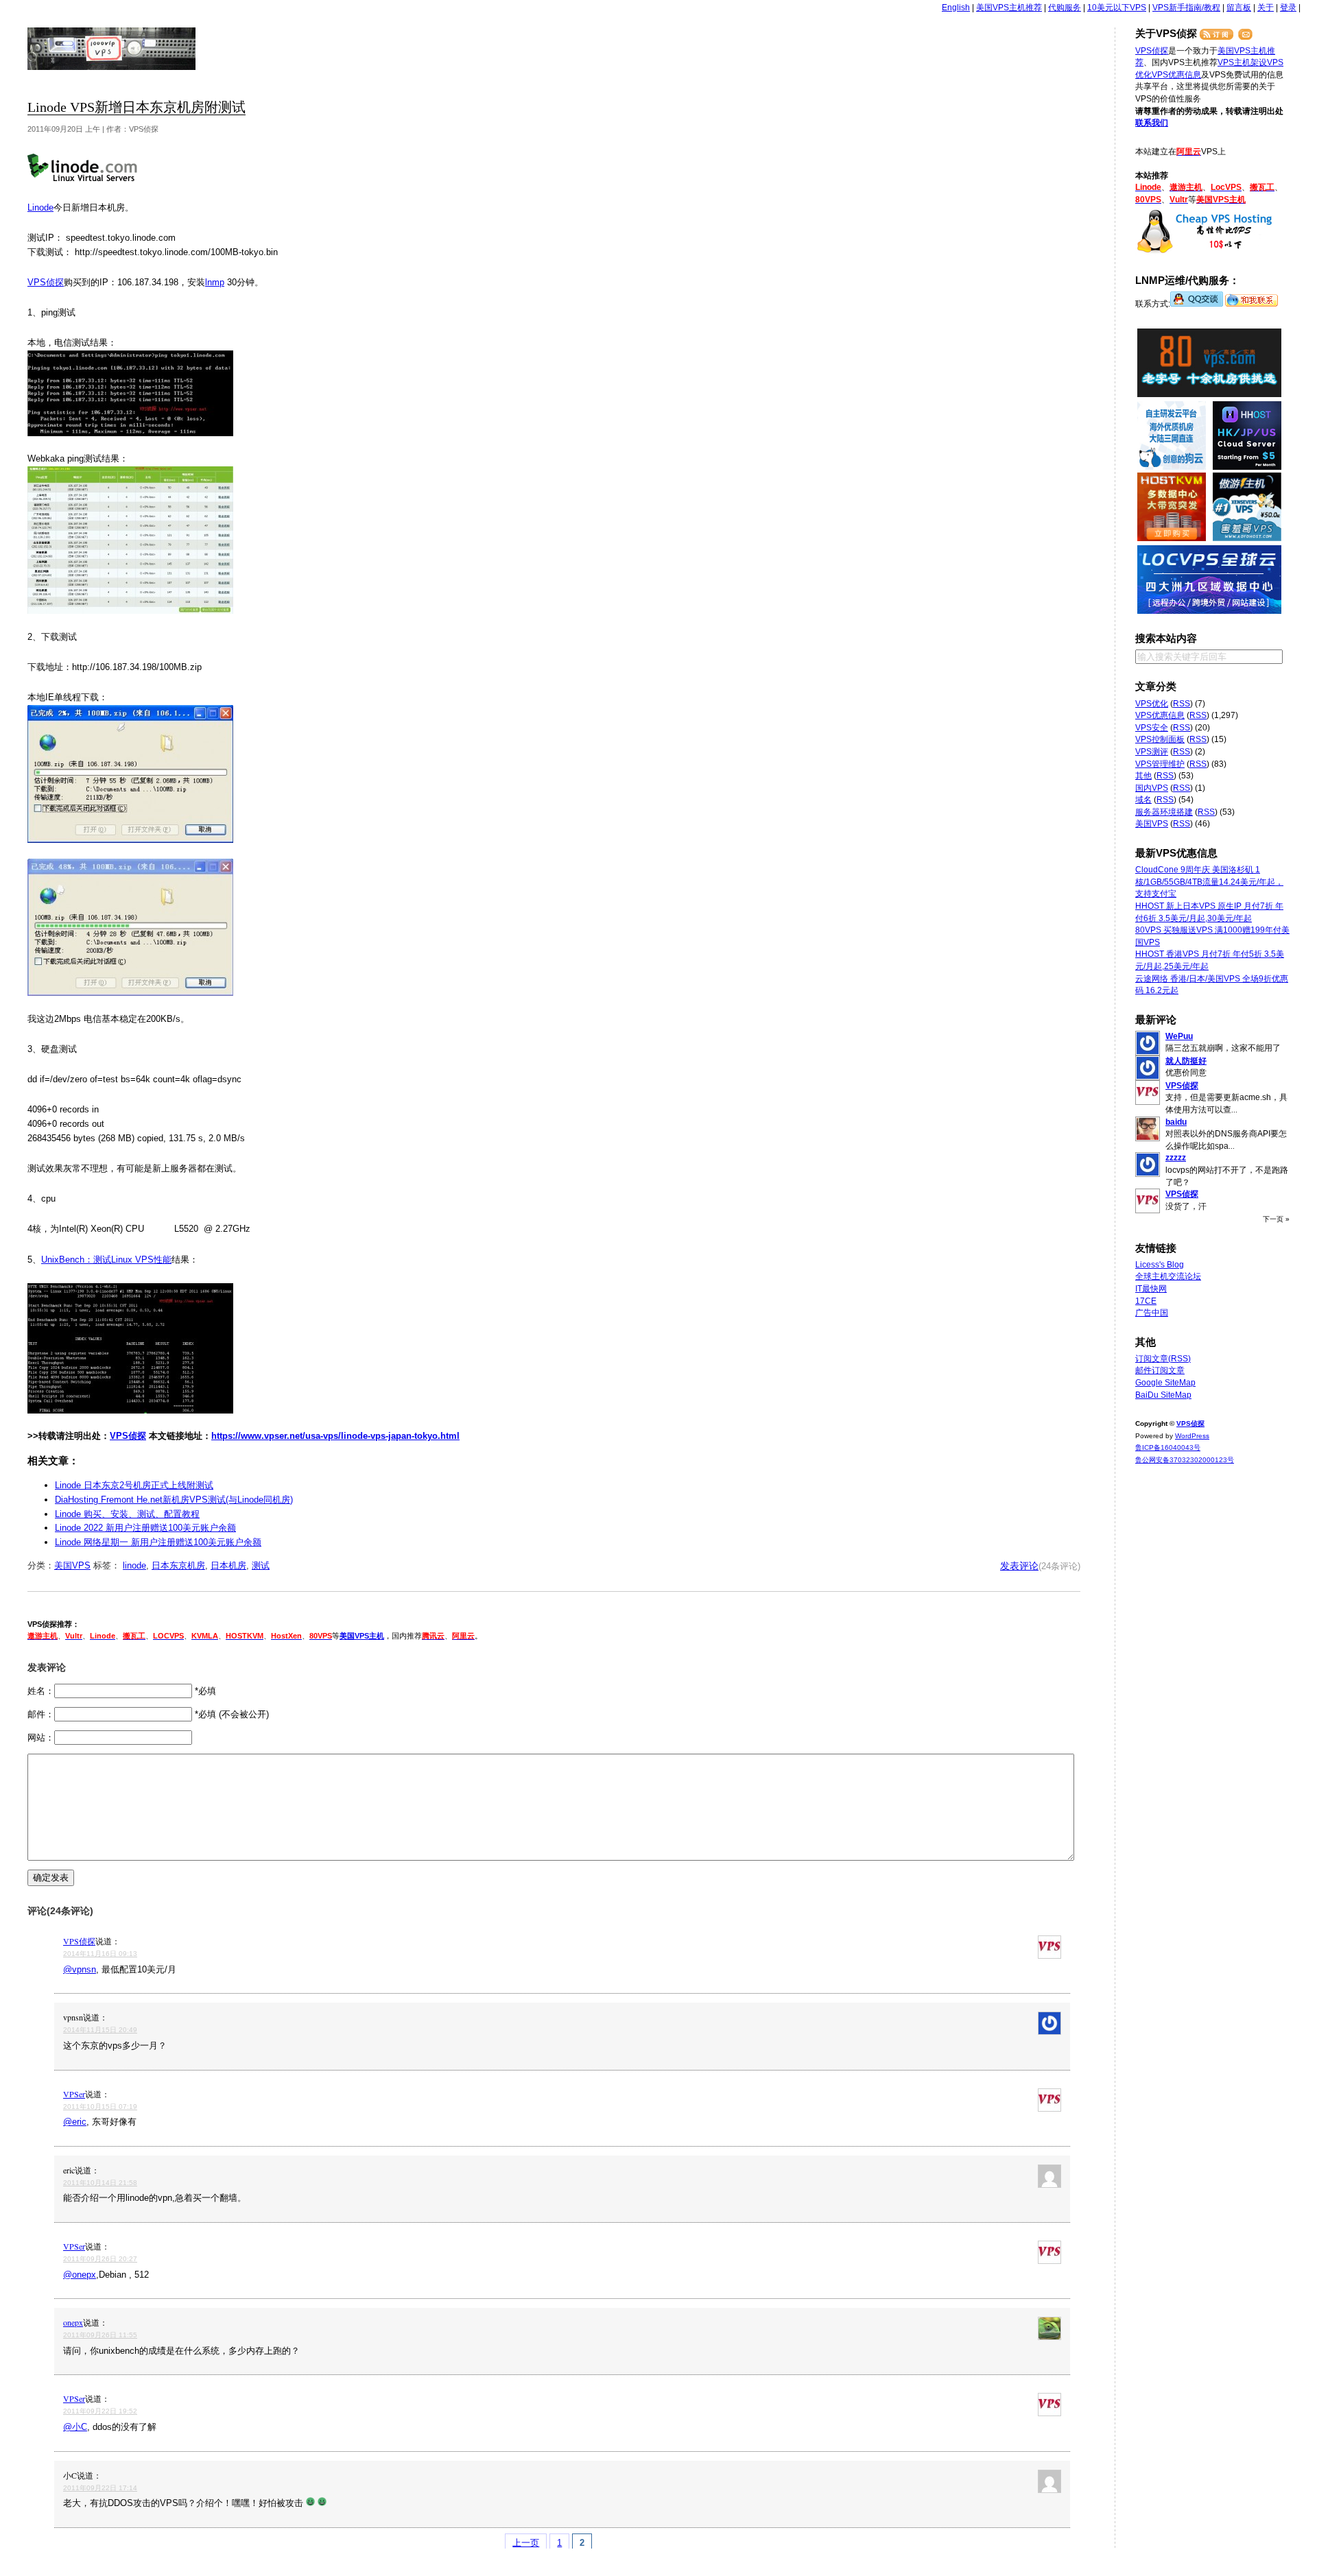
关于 (1266, 8)
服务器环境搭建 (1164, 812)
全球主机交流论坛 (1168, 1276)
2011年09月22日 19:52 (100, 2411)
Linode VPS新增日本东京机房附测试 (137, 107)
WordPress (1192, 1436)
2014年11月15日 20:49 (100, 2030)
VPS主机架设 (1242, 62)
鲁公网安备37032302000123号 (1185, 1460)
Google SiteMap (1165, 1383)
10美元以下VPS (1117, 8)
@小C (75, 2427)
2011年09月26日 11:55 (100, 2335)
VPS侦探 (112, 49)
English (956, 8)
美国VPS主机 (362, 1636)
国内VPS (1152, 788)
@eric (75, 2122)
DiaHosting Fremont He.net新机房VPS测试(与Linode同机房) (174, 1500)
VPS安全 (1152, 728)
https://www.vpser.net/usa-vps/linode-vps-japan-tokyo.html (335, 1436)
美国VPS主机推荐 (1009, 8)
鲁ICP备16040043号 (1168, 1447)
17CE (1146, 1301)
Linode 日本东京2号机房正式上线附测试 (134, 1485)
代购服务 (1065, 8)
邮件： (41, 1714)
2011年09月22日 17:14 (100, 2488)
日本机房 (228, 1565)
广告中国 (1152, 1313)
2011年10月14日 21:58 (100, 2183)
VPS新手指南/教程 (1186, 8)
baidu (1176, 1122)
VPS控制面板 (1160, 739)
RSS (1182, 704)
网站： (41, 1738)
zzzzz (1176, 1158)
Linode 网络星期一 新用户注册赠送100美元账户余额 (158, 1542)
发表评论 (1019, 1566)
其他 (1143, 776)
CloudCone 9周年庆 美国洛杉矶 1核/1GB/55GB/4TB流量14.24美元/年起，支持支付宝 (1209, 882)
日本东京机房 (178, 1565)
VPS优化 (1152, 704)
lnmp (215, 282)
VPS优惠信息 (1176, 75)
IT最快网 (1151, 1289)
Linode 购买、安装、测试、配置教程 (127, 1514)
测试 (261, 1565)
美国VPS (72, 1565)
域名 (1143, 800)
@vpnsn (80, 1969)
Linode (40, 207)
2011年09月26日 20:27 (100, 2259)
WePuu (1179, 1036)
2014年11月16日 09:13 (100, 1954)
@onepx (80, 2275)
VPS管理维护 (1160, 764)
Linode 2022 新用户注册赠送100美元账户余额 (145, 1528)
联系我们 (1152, 123)
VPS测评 (1152, 752)
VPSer (74, 2094)
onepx (73, 2322)
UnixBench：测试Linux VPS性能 (106, 1260)
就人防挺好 (1186, 1061)
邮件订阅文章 (1160, 1370)
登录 (1288, 8)
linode (134, 1565)
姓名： (41, 1691)
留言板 (1239, 8)
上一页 (526, 2543)
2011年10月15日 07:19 (100, 2107)
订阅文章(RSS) (1163, 1359)
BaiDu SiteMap (1163, 1395)
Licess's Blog (1160, 1265)
